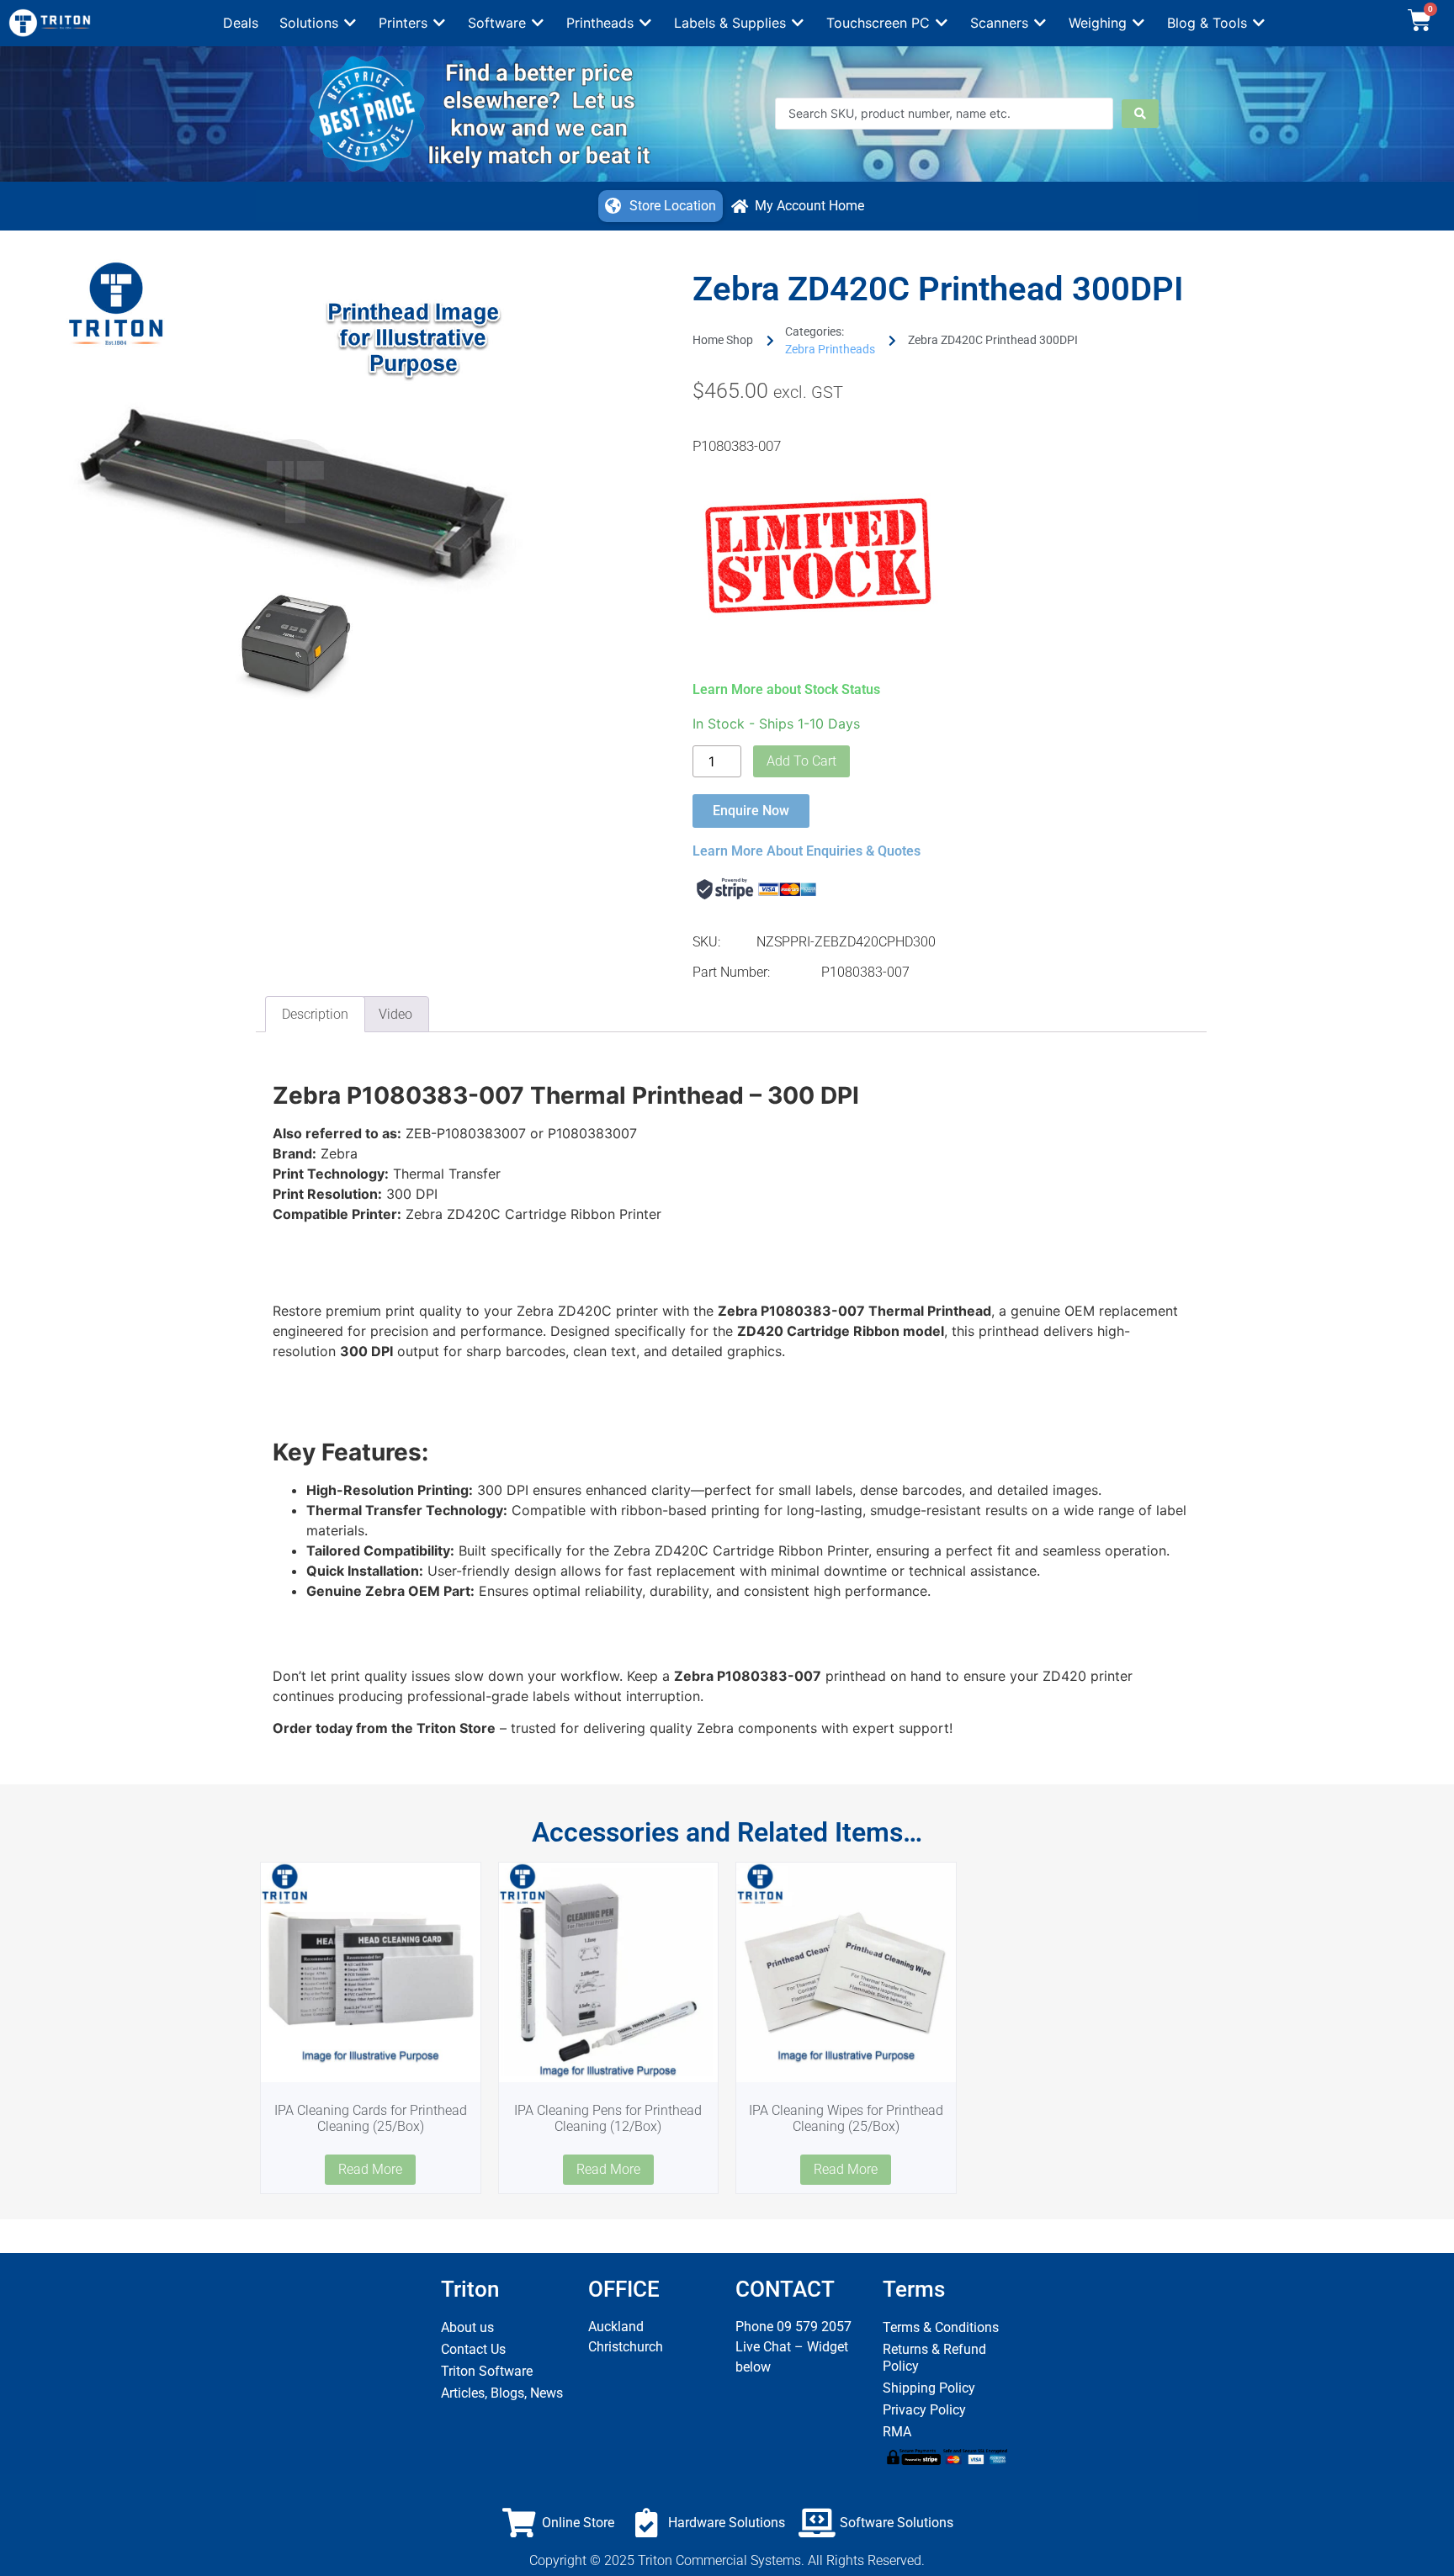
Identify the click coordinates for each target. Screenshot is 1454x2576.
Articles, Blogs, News (502, 2393)
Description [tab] (315, 1014)
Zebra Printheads (830, 349)
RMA (897, 2432)
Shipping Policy (929, 2388)
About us (467, 2327)
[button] (318, 23)
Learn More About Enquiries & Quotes (807, 851)
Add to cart (801, 761)
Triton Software (487, 2371)
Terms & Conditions (941, 2327)
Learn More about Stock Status (786, 689)
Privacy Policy (924, 2410)
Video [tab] (395, 1014)
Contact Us (473, 2349)
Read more (370, 2169)
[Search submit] (1140, 114)
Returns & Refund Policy (934, 2358)
